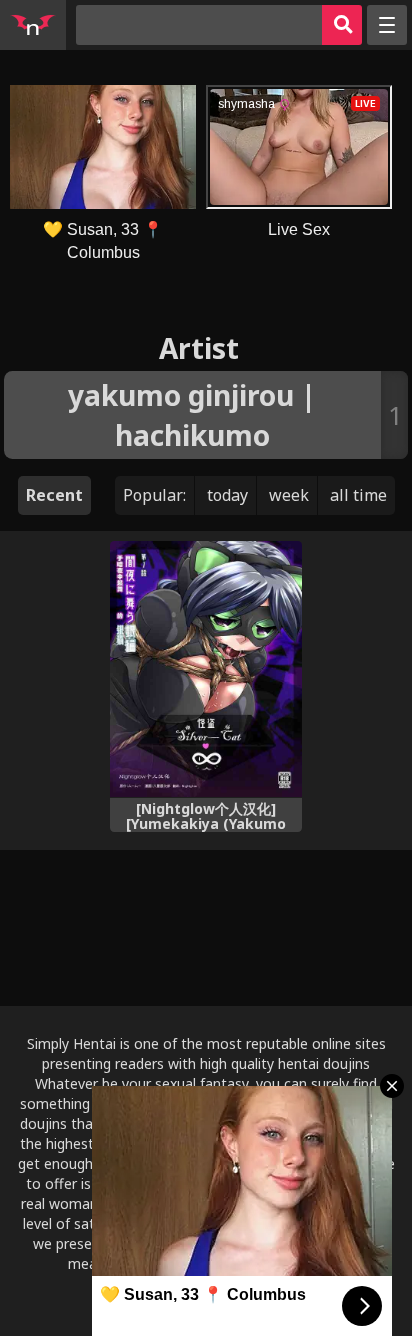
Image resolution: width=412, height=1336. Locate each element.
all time (358, 495)
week (289, 495)
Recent (54, 495)
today (227, 495)
